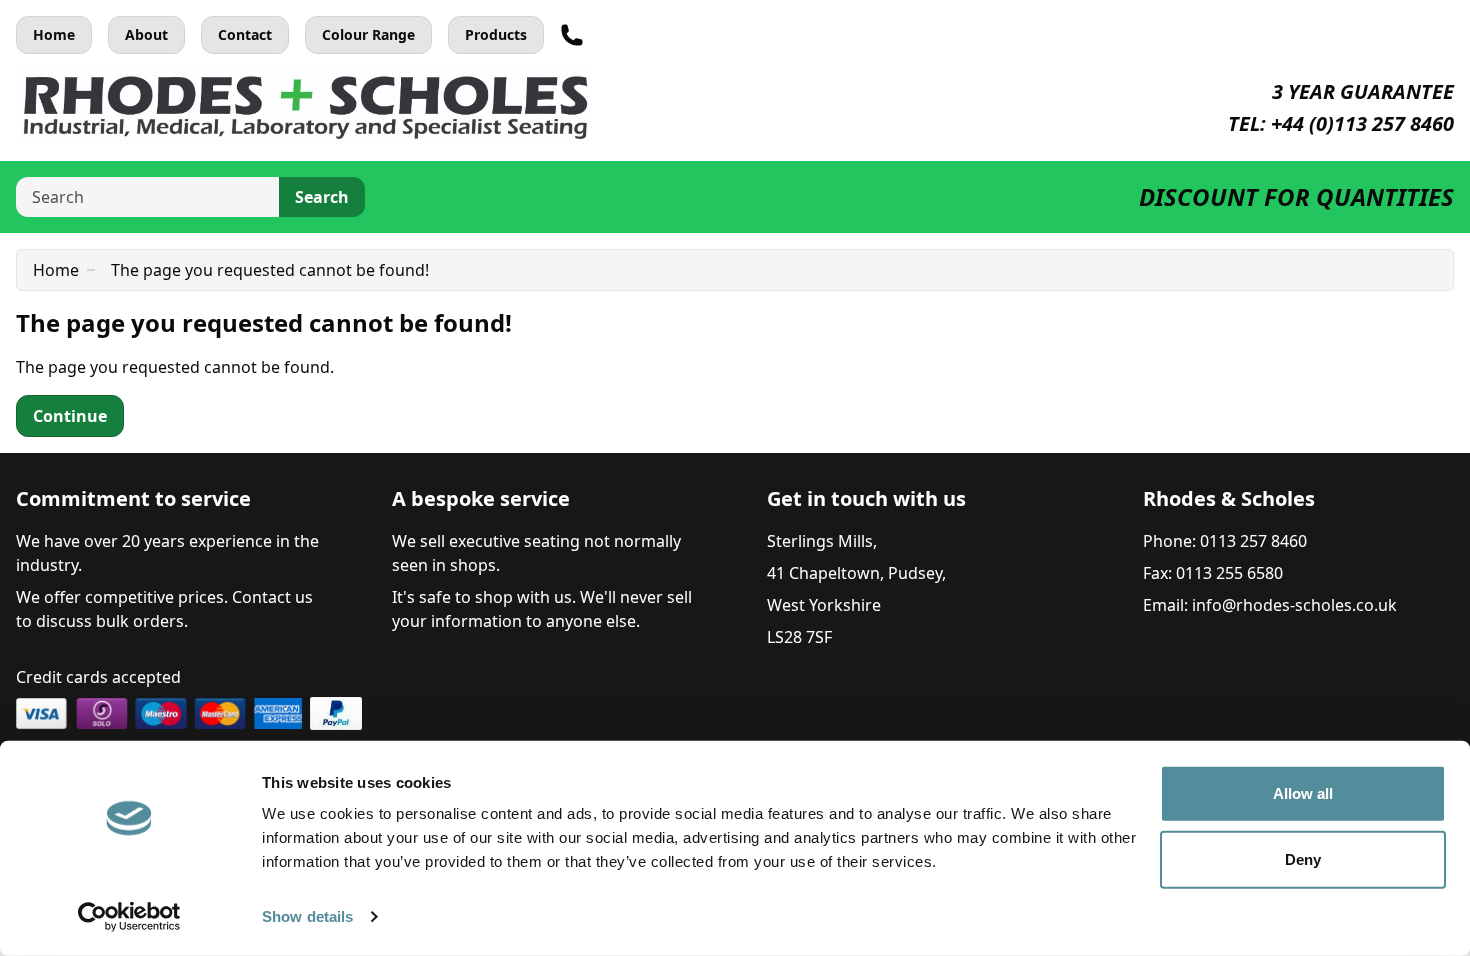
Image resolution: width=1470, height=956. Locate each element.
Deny (1303, 858)
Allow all (1303, 793)
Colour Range (368, 34)
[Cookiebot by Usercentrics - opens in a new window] (129, 917)
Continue (70, 416)
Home (54, 34)
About (146, 34)
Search (322, 197)
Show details (307, 916)
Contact (245, 34)
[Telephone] (572, 35)
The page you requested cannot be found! (270, 270)
